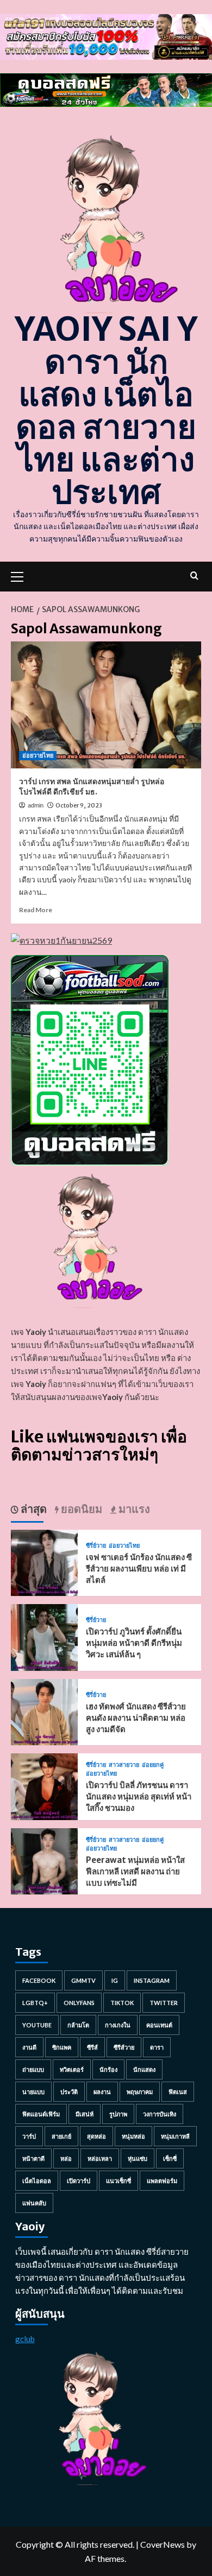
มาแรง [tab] (133, 1509)
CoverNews (163, 2544)
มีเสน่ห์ (85, 2114)
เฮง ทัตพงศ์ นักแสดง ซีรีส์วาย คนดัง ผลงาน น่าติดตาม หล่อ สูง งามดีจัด (136, 1718)
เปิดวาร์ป (79, 2181)
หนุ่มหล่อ (133, 2136)
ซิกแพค (62, 2047)
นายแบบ (33, 2092)
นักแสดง (144, 2069)
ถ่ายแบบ (33, 2069)
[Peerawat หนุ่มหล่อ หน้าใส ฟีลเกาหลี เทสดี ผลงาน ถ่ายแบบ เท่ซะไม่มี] (44, 1860)
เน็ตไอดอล (37, 2181)
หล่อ (66, 2158)
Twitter (164, 2003)
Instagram (152, 1980)
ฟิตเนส (178, 2092)
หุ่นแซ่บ (138, 2158)
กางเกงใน (118, 2025)
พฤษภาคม (140, 2092)
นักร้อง (108, 2069)
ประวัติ (69, 2092)
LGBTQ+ (35, 2003)
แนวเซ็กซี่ (119, 2181)
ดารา (157, 2047)
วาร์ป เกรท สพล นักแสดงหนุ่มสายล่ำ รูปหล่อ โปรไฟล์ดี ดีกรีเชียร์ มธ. (92, 787)
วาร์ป (29, 2136)
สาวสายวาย (124, 1765)
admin (36, 805)
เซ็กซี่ (170, 2158)
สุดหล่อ (96, 2136)
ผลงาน (102, 2092)
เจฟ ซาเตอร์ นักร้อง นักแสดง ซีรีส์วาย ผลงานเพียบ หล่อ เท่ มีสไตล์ (139, 1569)
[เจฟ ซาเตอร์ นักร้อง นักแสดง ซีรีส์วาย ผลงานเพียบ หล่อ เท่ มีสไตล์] (44, 1561)
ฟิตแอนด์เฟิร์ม (41, 2114)
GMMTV (83, 1980)
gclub (25, 2339)
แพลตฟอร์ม (162, 2181)
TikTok (122, 2003)
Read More (36, 910)
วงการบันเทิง (160, 2114)
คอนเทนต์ (159, 2025)
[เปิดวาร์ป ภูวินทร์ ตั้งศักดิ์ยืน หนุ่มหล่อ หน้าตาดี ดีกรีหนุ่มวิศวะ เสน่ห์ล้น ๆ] (44, 1636)
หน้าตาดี (33, 2158)
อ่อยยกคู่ (153, 1765)
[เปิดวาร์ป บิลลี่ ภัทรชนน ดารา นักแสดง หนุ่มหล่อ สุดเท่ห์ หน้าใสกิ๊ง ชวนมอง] (44, 1785)
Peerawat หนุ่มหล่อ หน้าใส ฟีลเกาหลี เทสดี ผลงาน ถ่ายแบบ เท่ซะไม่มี (135, 1871)
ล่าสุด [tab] (33, 1509)
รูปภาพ (118, 2114)
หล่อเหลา (100, 2158)
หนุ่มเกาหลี (175, 2136)
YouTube (37, 2025)
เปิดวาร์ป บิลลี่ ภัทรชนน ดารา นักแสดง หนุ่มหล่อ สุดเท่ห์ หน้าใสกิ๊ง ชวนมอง (139, 1796)
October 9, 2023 (79, 805)
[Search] (194, 575)
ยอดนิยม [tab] (80, 1509)
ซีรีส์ (92, 2047)
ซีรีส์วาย (124, 2047)
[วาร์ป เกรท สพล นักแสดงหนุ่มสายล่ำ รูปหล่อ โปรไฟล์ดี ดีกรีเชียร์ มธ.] (106, 705)
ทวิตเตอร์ (72, 2069)
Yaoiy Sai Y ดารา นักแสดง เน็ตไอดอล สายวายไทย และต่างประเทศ (106, 411)
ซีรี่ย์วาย (96, 1546)
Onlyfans (79, 2003)
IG (115, 1980)
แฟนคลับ (34, 2203)
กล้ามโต (78, 2025)
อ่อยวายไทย (38, 755)
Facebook (39, 1980)
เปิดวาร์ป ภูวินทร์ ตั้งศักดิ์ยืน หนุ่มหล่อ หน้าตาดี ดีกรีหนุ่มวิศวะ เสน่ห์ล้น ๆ (134, 1643)
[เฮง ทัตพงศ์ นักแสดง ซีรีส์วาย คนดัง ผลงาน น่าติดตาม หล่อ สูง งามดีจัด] (44, 1711)
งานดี (29, 2047)
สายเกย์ (61, 2136)
